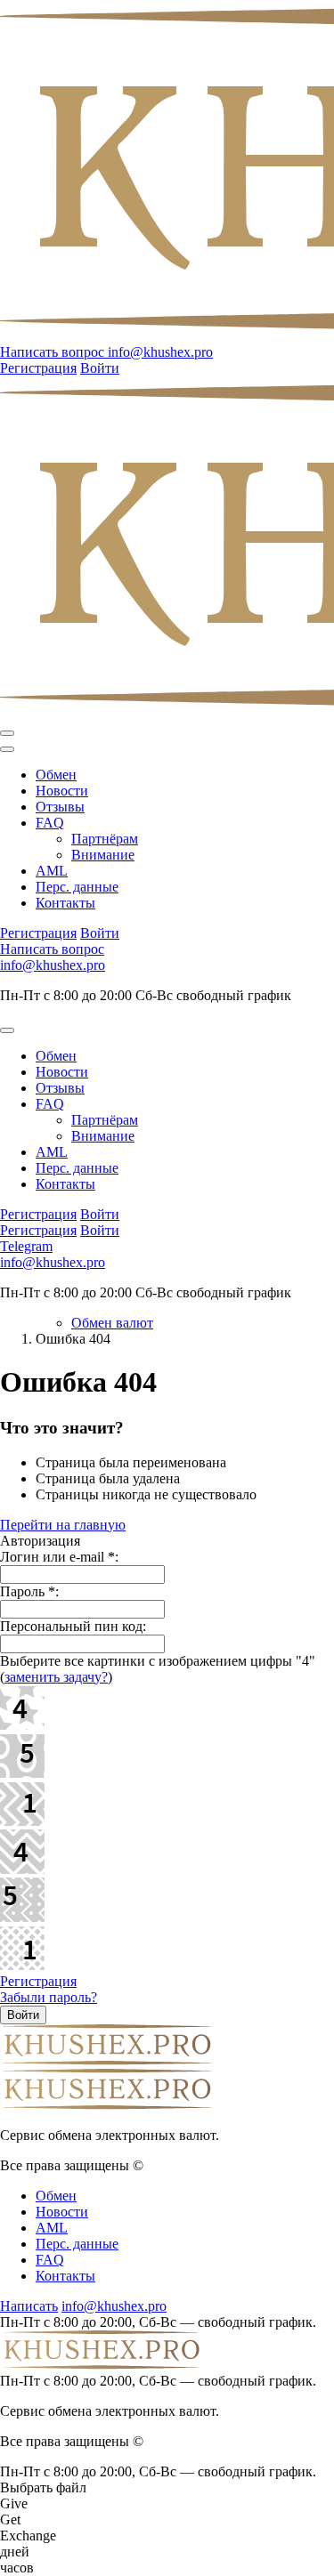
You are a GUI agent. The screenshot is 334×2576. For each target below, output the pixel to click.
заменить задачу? (56, 1677)
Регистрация (38, 1981)
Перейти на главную (63, 1525)
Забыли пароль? (49, 1997)
